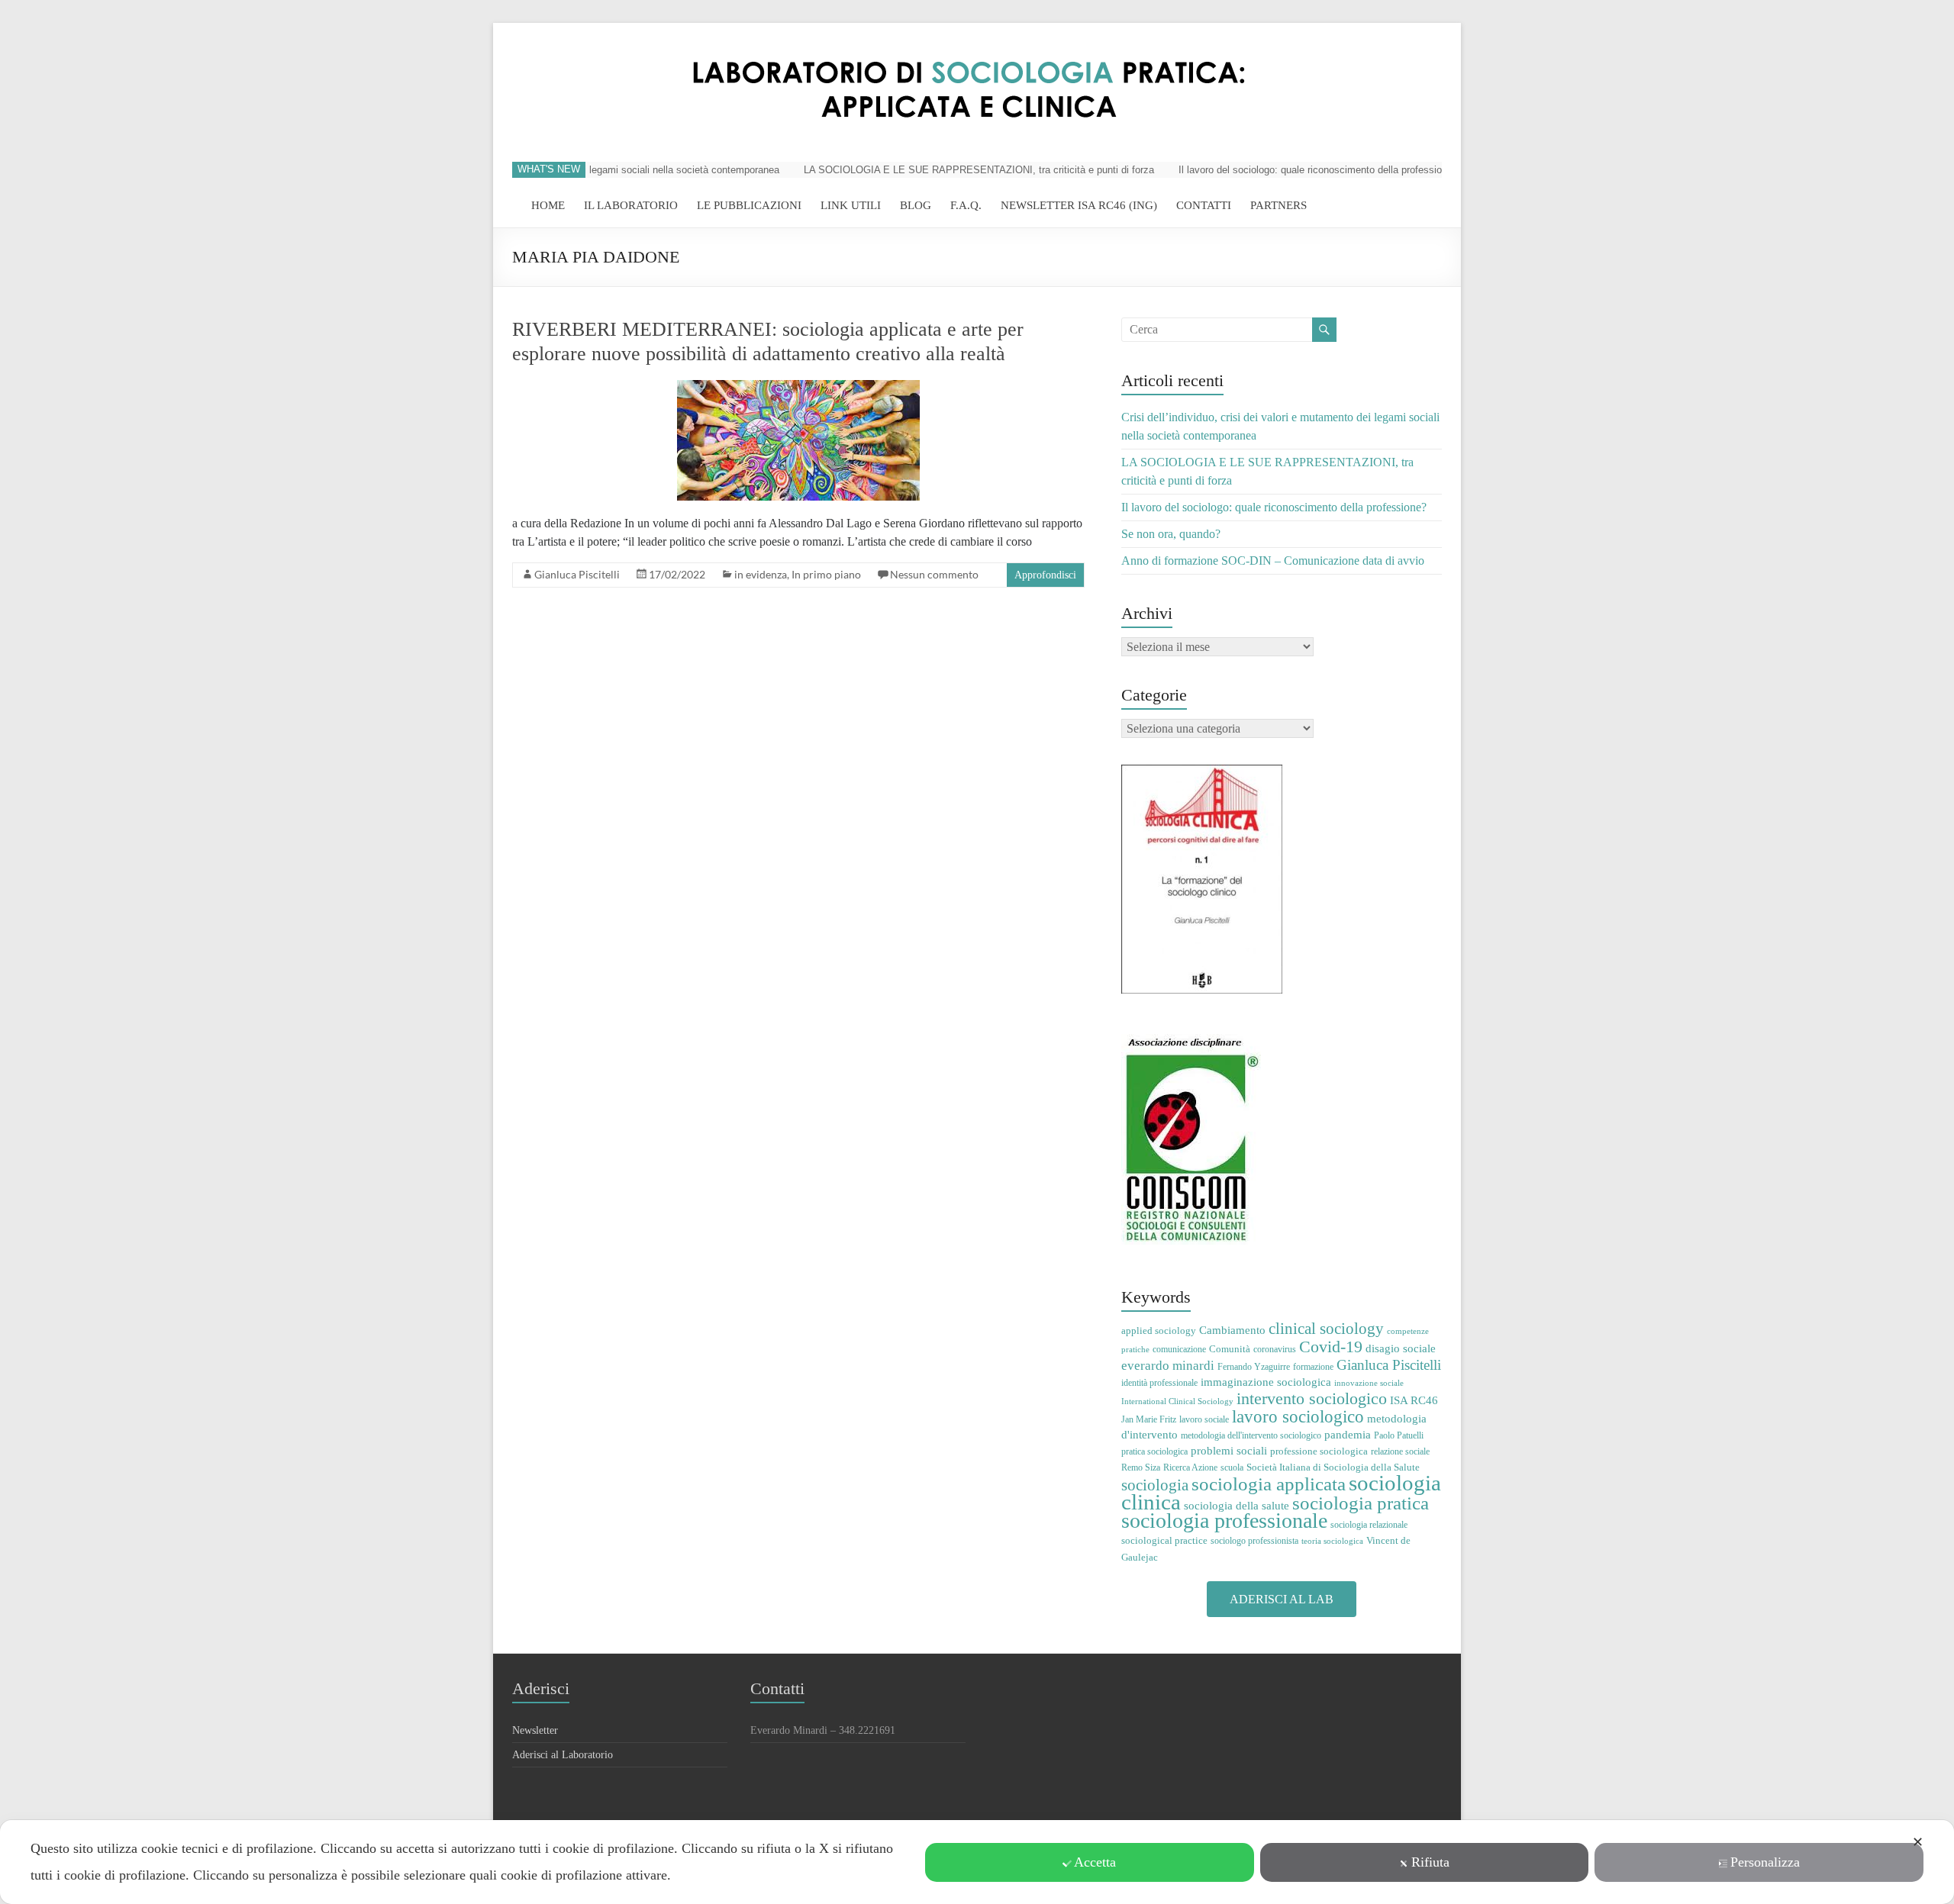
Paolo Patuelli (1399, 1435)
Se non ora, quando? (1171, 534)
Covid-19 (1331, 1347)
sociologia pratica (1361, 1503)
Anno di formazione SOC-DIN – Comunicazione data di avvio (1273, 561)
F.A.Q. (966, 205)
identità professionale (1159, 1383)
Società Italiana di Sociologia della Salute (1333, 1467)
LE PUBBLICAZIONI (749, 205)
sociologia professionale (1224, 1521)
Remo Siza (1141, 1467)
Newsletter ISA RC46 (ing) (1079, 205)
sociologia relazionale (1369, 1525)
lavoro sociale (1204, 1419)
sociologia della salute (1237, 1505)
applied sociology (1159, 1331)
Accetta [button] (1095, 1862)
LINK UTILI (851, 205)
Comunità (1230, 1349)
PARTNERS (1278, 205)
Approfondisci (1045, 575)
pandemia (1348, 1434)
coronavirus (1275, 1349)
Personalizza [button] (1765, 1862)
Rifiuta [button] (1430, 1862)
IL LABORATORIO (631, 205)
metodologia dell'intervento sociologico (1251, 1435)
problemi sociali (1229, 1450)
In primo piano (826, 574)
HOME (548, 205)
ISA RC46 (1414, 1400)
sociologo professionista (1254, 1541)
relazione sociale (1400, 1451)
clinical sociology (1326, 1329)
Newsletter (535, 1730)
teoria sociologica (1332, 1541)
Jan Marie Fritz (1149, 1419)
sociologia (1155, 1485)
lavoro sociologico (1298, 1417)
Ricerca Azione (1190, 1467)
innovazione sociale (1369, 1383)
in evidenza (761, 574)
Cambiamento (1232, 1330)
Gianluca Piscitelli (577, 574)
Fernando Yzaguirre (1254, 1367)
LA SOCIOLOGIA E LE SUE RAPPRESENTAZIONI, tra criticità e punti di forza (946, 170)
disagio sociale (1401, 1348)
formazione (1313, 1367)
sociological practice (1164, 1540)
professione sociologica (1319, 1451)
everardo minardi (1168, 1366)
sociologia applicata (1269, 1484)
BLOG (916, 205)
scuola (1232, 1467)
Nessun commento (934, 574)
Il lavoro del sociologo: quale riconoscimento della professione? (1285, 170)
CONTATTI (1204, 205)
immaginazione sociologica (1266, 1382)
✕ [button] (1918, 1842)
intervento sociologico (1312, 1398)
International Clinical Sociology (1177, 1401)
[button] (1282, 1599)
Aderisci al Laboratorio (563, 1755)
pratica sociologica (1154, 1451)
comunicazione (1179, 1349)
